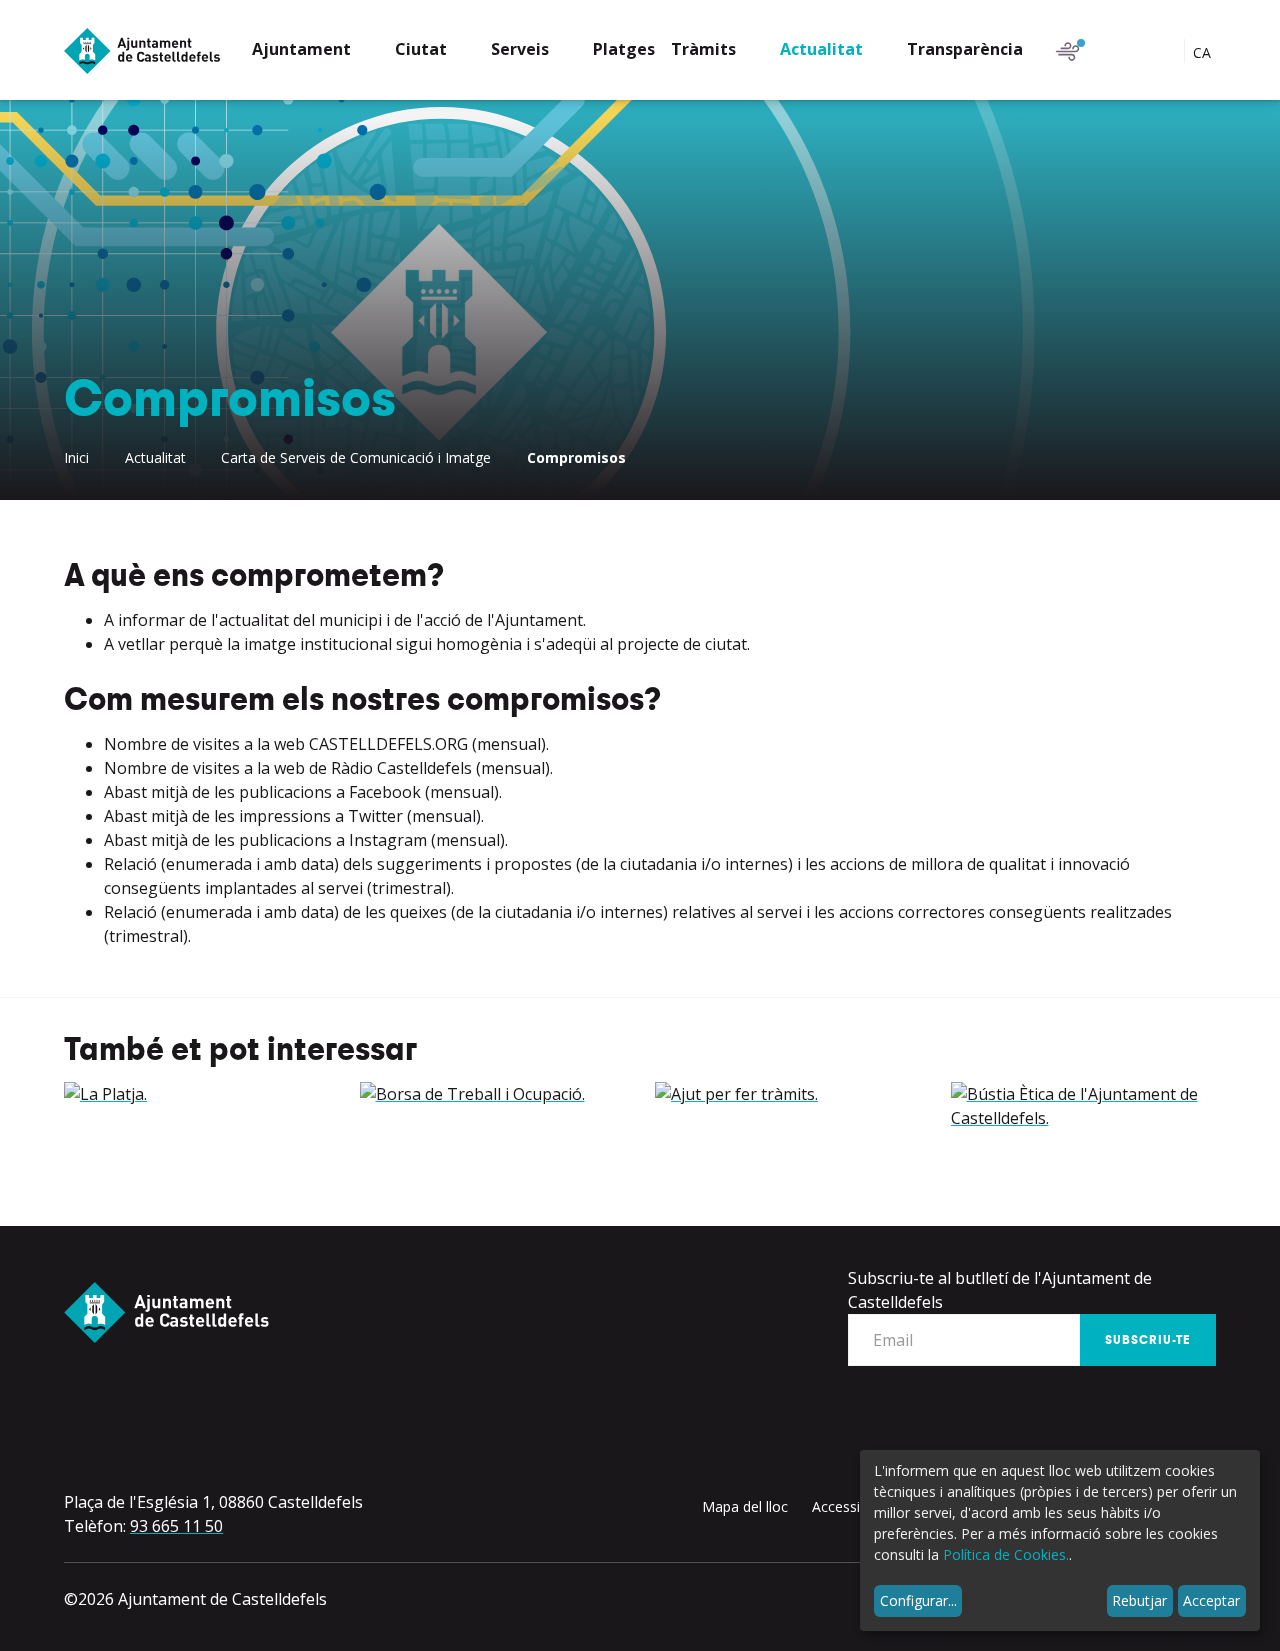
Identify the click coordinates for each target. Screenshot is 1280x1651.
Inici (76, 457)
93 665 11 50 (176, 1526)
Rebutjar (1139, 1600)
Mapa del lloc (745, 1506)
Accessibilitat (853, 1506)
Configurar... (918, 1600)
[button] (315, 51)
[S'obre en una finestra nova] (197, 1094)
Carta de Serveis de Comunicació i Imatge (356, 457)
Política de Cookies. (1006, 1554)
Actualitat (155, 457)
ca (1204, 52)
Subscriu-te (1148, 1340)
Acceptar (1211, 1600)
